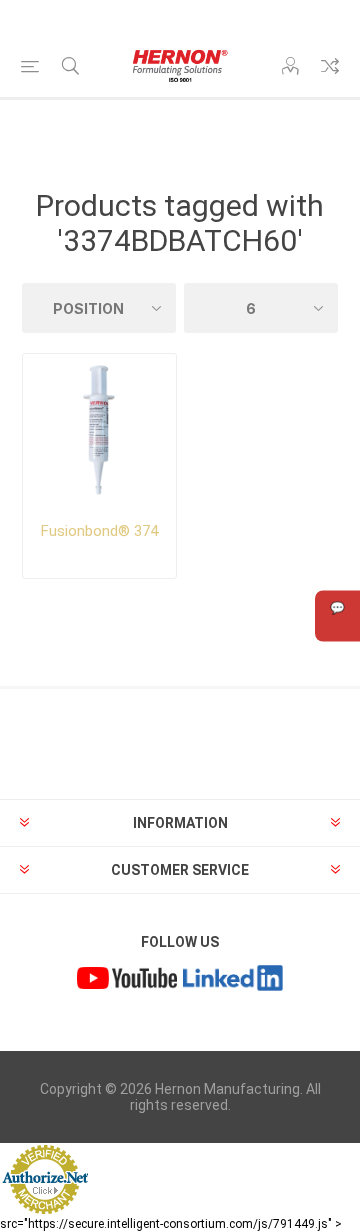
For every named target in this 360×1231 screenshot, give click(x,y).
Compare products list (330, 66)
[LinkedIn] (233, 981)
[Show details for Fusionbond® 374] (99, 430)
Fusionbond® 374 (99, 531)
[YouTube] (127, 981)
